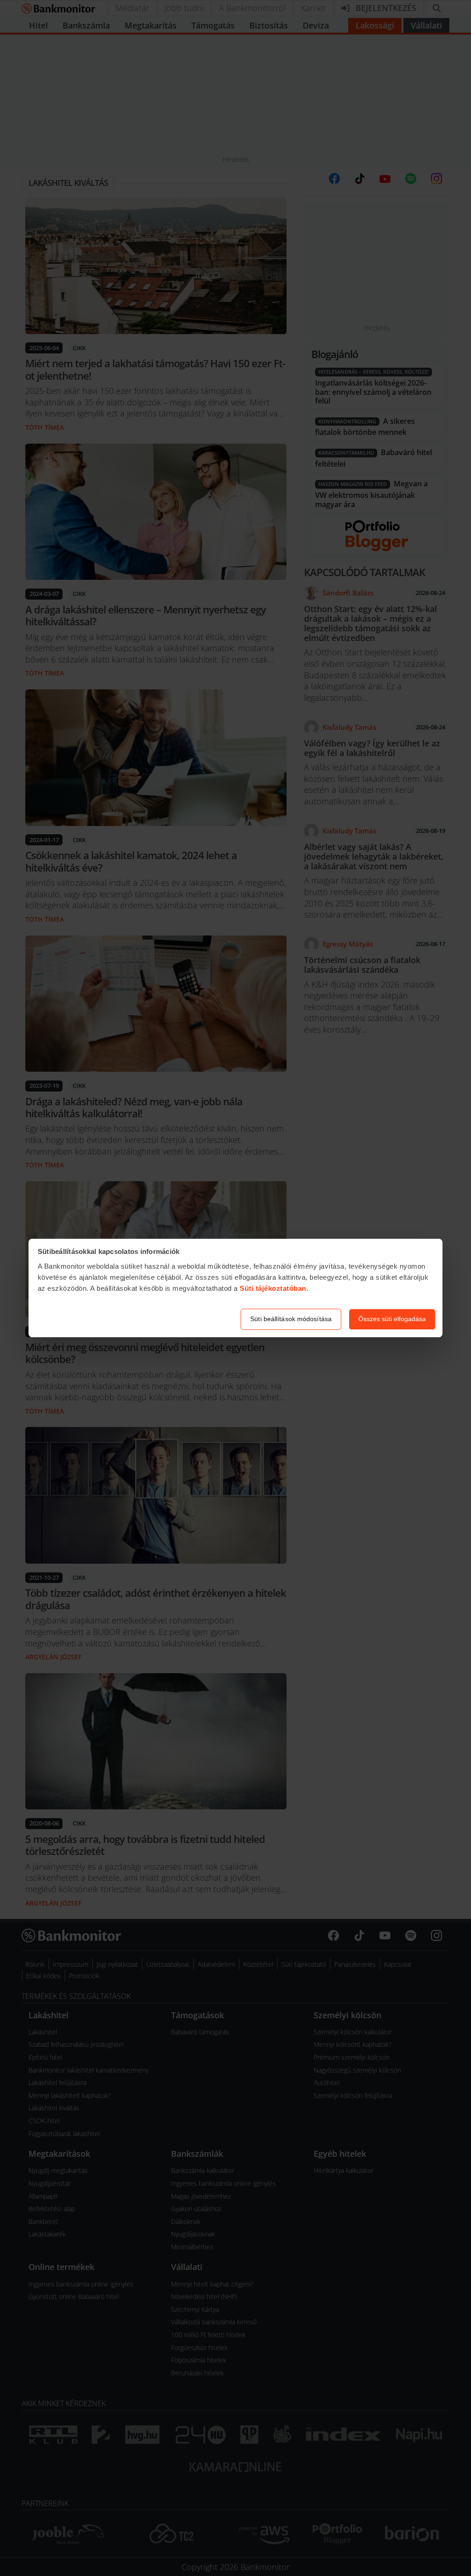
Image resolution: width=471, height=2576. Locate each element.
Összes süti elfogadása (392, 1319)
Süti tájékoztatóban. (274, 1288)
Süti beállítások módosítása (291, 1319)
